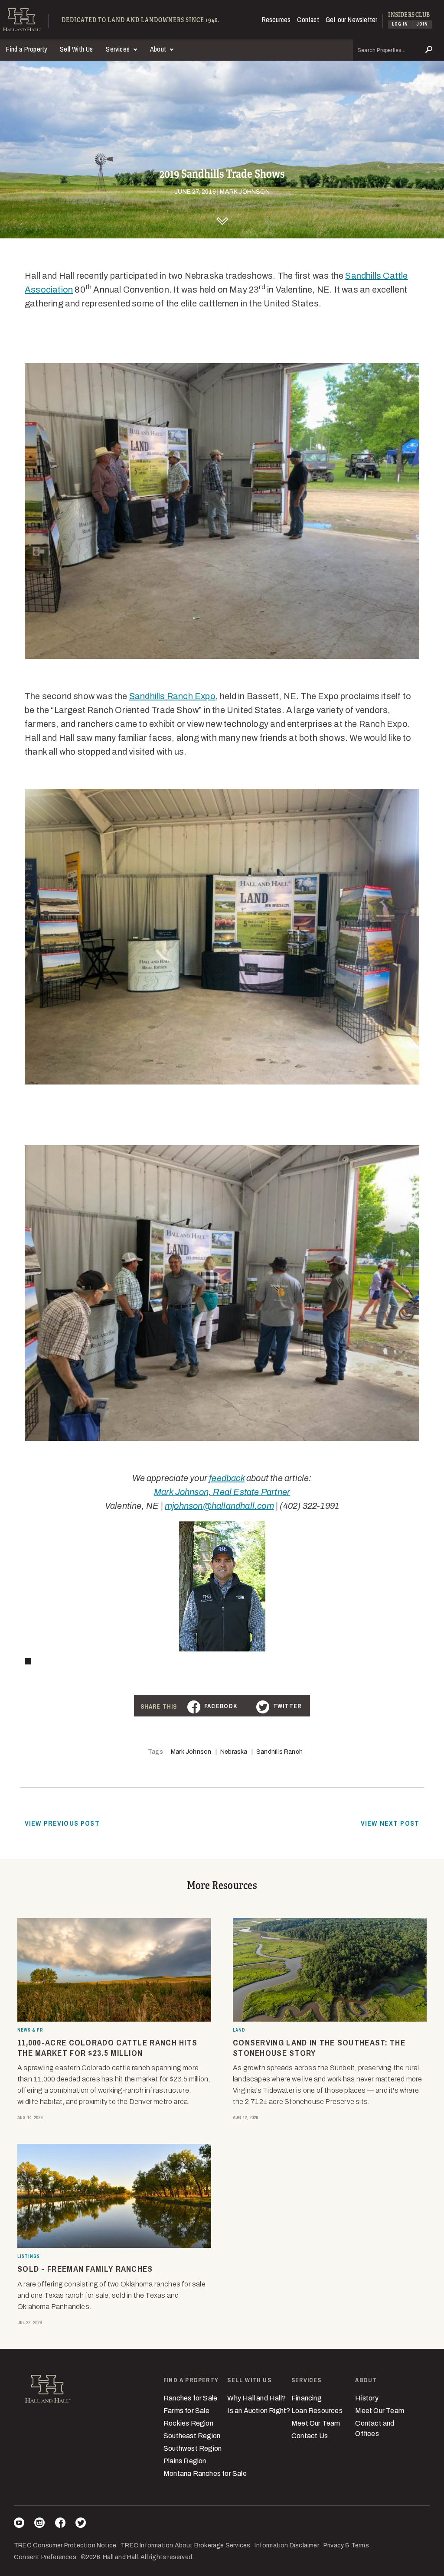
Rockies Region (188, 2423)
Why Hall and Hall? (256, 2398)
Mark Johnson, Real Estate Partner (222, 1492)
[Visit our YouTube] (19, 2524)
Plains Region (185, 2461)
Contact (308, 20)
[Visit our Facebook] (60, 2524)
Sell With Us (76, 49)
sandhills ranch (279, 1752)
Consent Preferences (45, 2557)
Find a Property (27, 49)
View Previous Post (62, 1823)
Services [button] (119, 49)
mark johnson (191, 1752)
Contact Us (310, 2436)
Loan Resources (317, 2411)
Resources (276, 20)
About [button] (159, 49)
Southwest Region (193, 2448)
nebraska (234, 1752)
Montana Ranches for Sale (205, 2473)
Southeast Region (192, 2436)
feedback (227, 1478)
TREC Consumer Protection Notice (65, 2545)
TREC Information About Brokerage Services (185, 2545)
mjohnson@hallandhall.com (219, 1506)
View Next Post (390, 1823)
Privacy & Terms (346, 2545)
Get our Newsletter (352, 20)
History (367, 2398)
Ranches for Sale (190, 2398)
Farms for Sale (186, 2411)
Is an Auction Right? (259, 2411)
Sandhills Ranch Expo (172, 696)
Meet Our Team (316, 2423)
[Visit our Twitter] (81, 2524)
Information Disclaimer (287, 2545)
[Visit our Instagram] (39, 2524)
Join (422, 24)
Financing (307, 2398)
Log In (400, 24)
